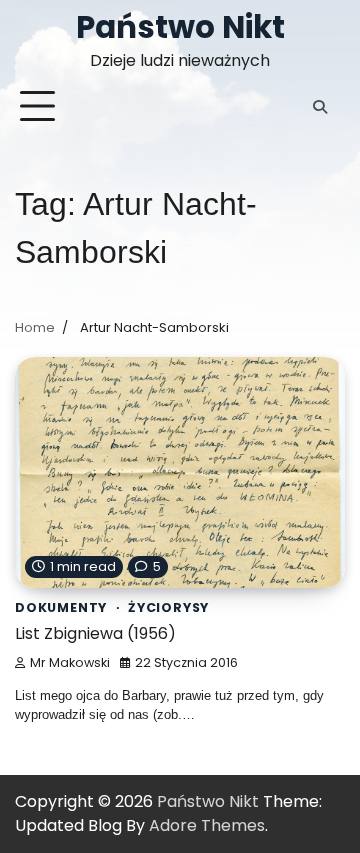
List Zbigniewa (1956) (95, 633)
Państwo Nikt (180, 27)
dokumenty (61, 607)
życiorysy (168, 607)
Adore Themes (207, 825)
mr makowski (70, 662)
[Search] (320, 107)
